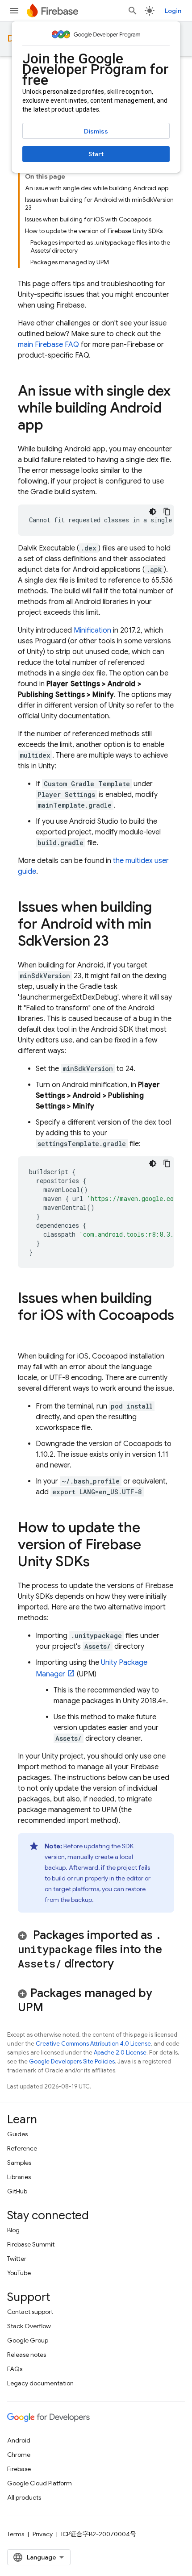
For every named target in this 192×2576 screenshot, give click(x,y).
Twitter (17, 2259)
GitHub (17, 2191)
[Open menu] (14, 11)
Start (96, 154)
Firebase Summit (31, 2244)
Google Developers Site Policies (72, 2061)
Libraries (19, 2177)
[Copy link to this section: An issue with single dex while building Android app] (52, 426)
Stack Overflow (29, 2326)
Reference (22, 2148)
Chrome (19, 2455)
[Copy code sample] (167, 512)
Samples (19, 2163)
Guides (17, 2134)
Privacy (43, 2534)
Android (19, 2440)
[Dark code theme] (153, 512)
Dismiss (96, 131)
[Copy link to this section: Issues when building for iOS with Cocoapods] (27, 1333)
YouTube (19, 2273)
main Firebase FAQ (48, 345)
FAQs (15, 2369)
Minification (92, 630)
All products (24, 2497)
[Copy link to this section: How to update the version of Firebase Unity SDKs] (99, 1563)
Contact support (30, 2312)
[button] (96, 1949)
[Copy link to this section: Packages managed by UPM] (55, 2008)
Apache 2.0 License (120, 2053)
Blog (13, 2230)
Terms (16, 2534)
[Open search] (133, 11)
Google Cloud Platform (40, 2483)
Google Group (28, 2340)
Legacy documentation (40, 2383)
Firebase (19, 2469)
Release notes (27, 2355)
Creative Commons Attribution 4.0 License (93, 2044)
